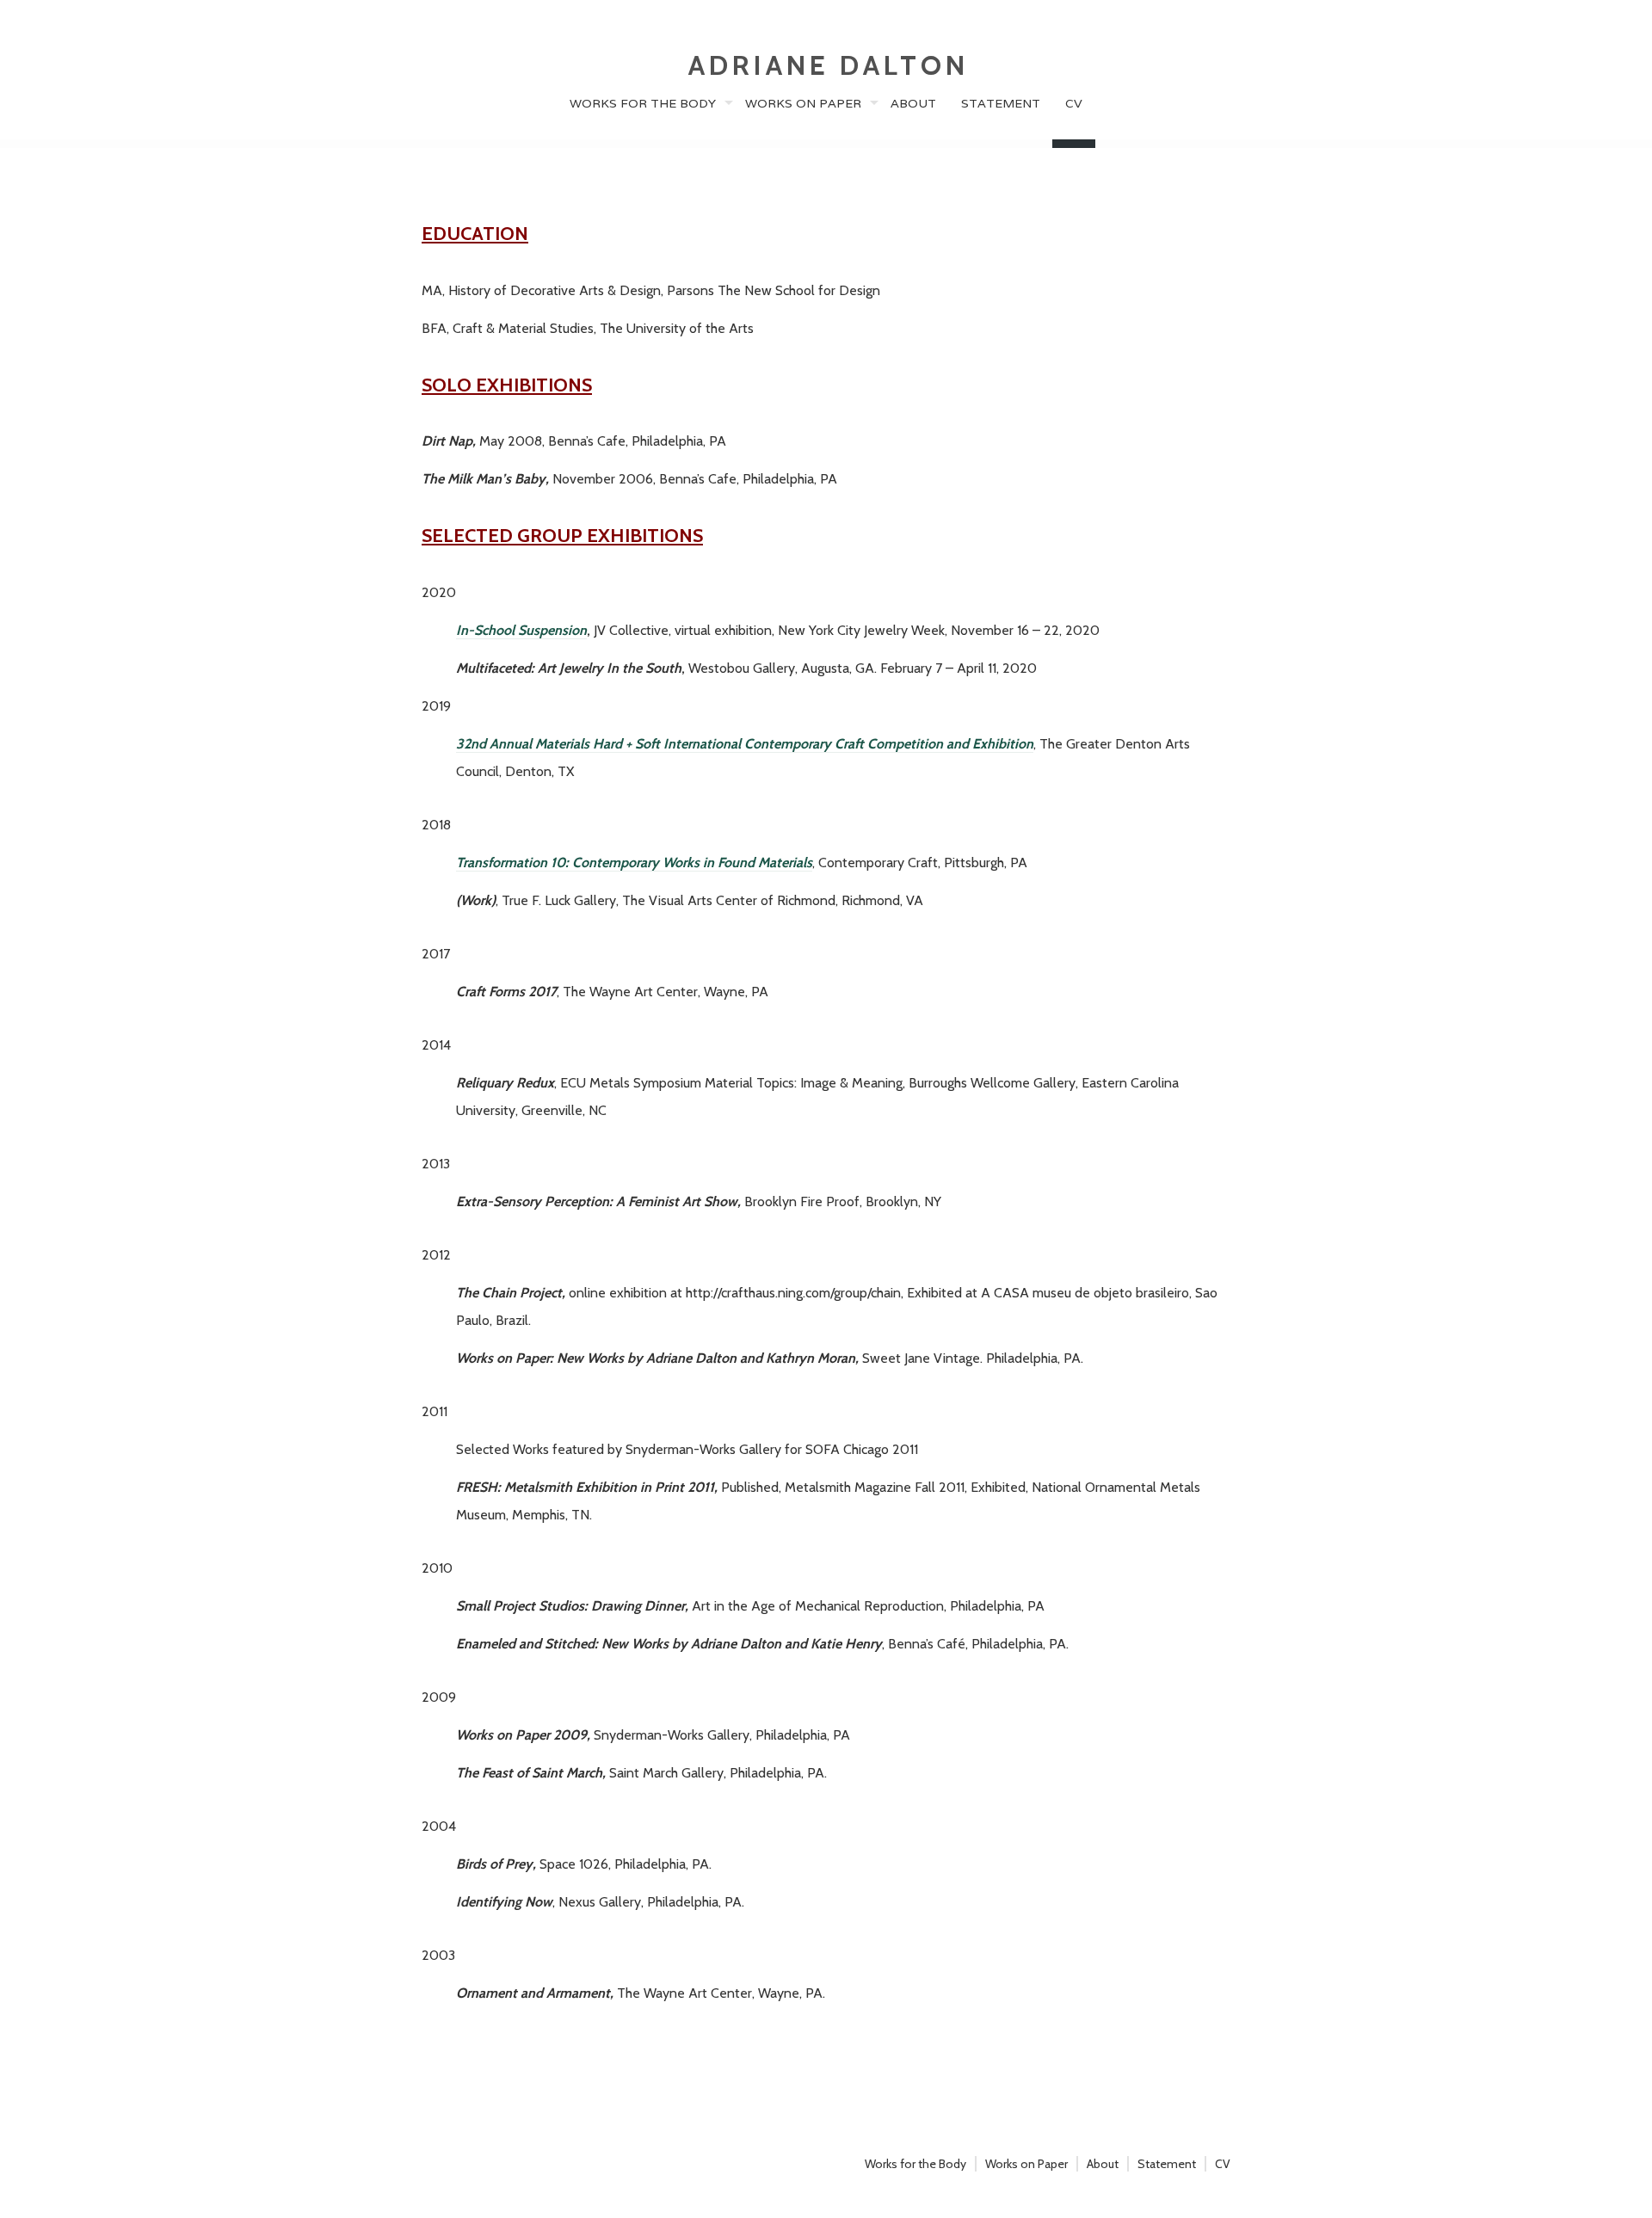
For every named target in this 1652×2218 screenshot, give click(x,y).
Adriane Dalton (829, 65)
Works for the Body (643, 103)
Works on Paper (803, 103)
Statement (1001, 103)
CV (1074, 103)
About (913, 103)
